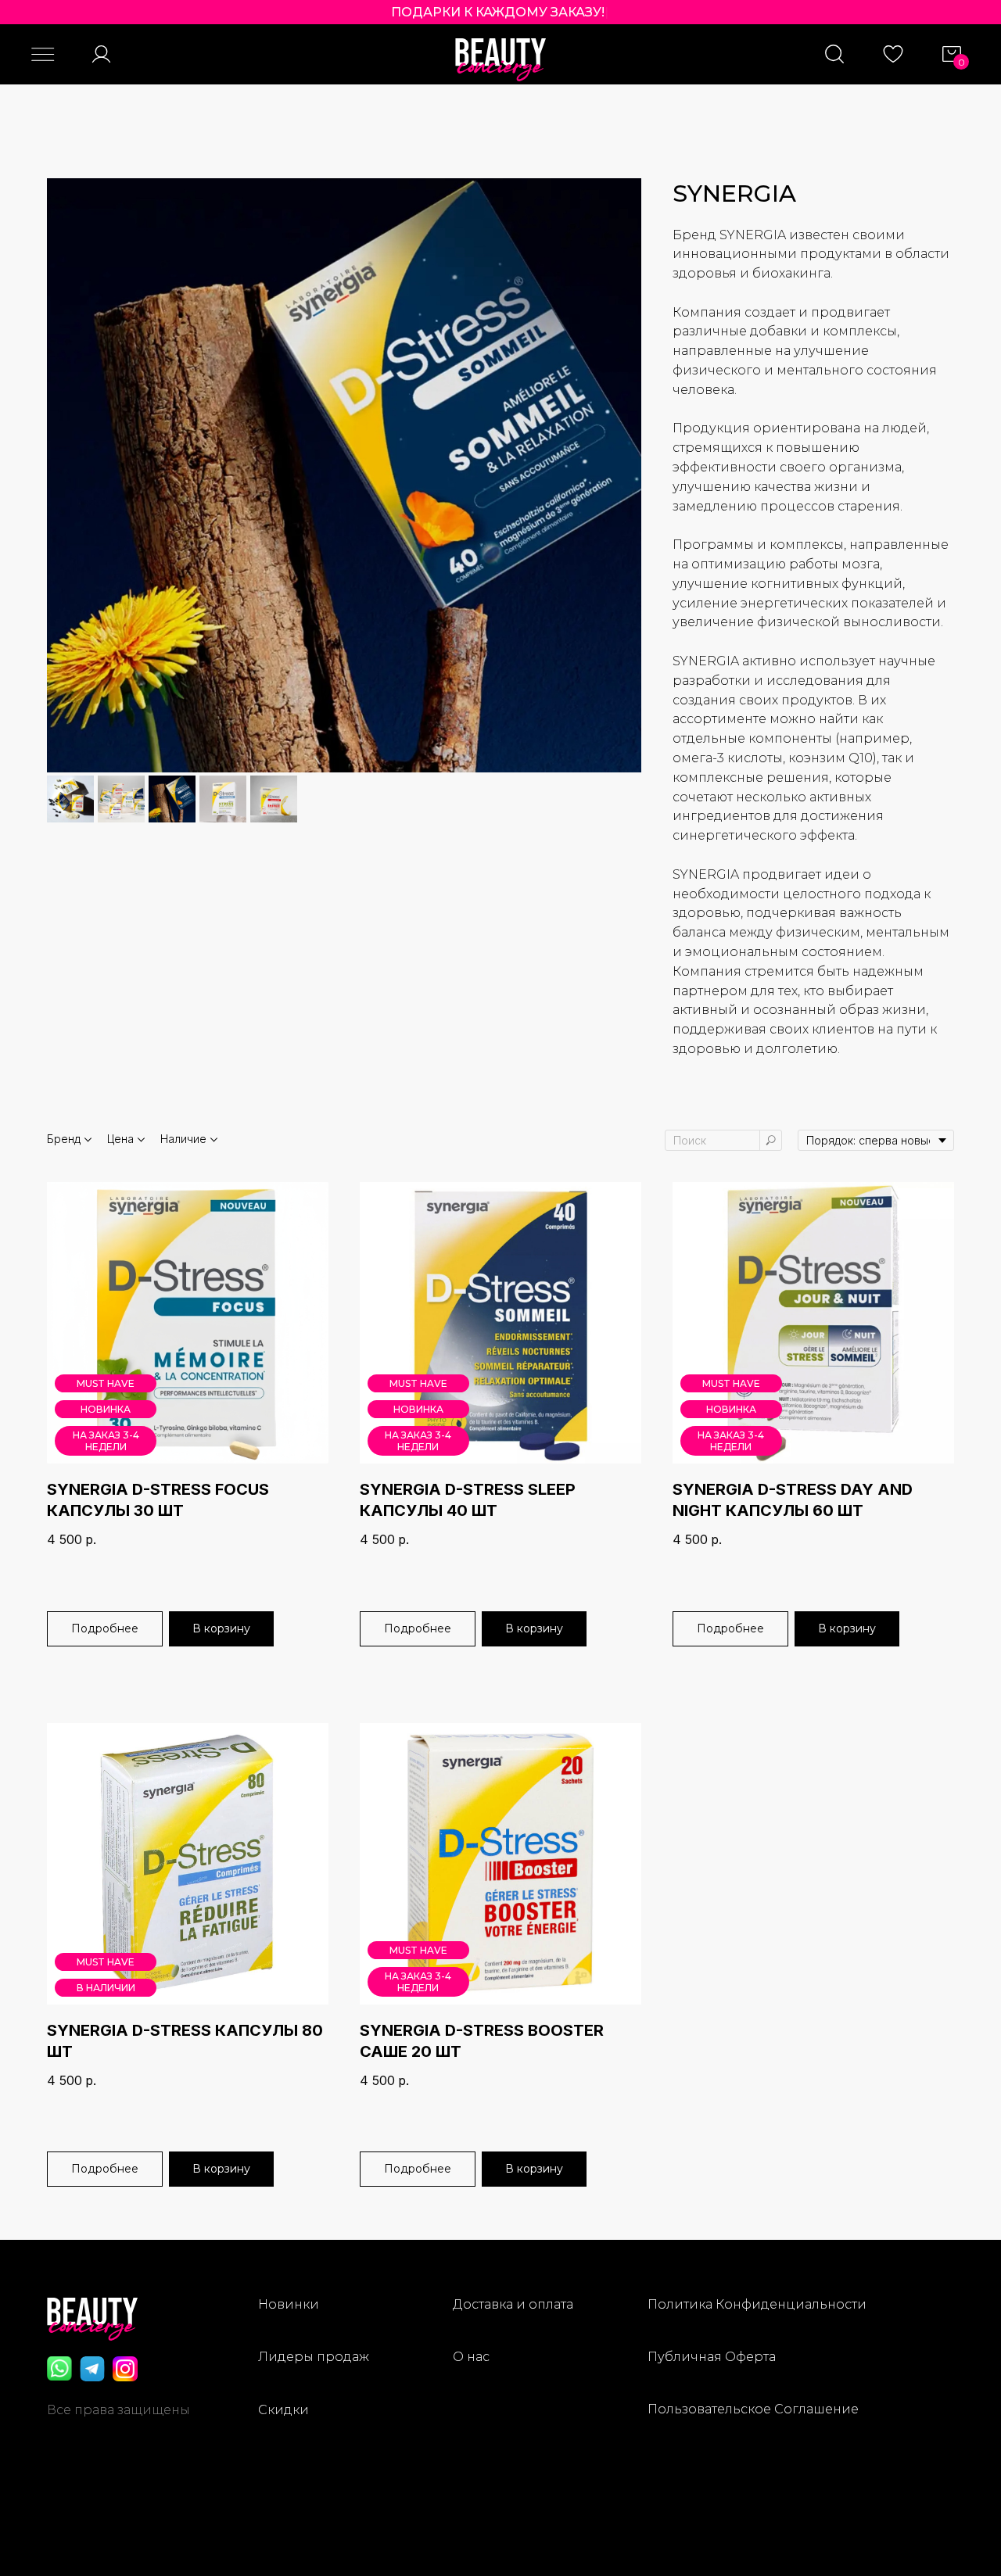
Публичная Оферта (712, 2357)
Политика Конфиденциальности (757, 2304)
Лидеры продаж (314, 2357)
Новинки (289, 2304)
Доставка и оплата (513, 2304)
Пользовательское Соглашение (753, 2409)
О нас (471, 2357)
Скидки (283, 2410)
